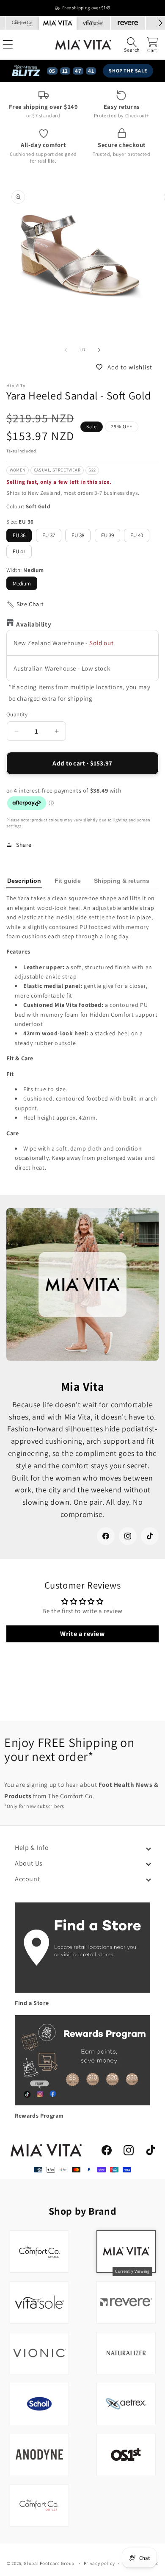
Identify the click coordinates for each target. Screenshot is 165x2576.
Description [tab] (24, 881)
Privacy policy (99, 2563)
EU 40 (137, 535)
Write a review (82, 1634)
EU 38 (78, 535)
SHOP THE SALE (128, 71)
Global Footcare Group (49, 2563)
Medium (22, 584)
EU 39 (107, 535)
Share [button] (24, 845)
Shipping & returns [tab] (122, 881)
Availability (34, 624)
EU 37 (49, 535)
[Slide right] (99, 350)
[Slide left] (66, 350)
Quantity (17, 714)
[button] (132, 45)
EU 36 (19, 535)
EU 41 (19, 551)
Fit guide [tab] (68, 881)
